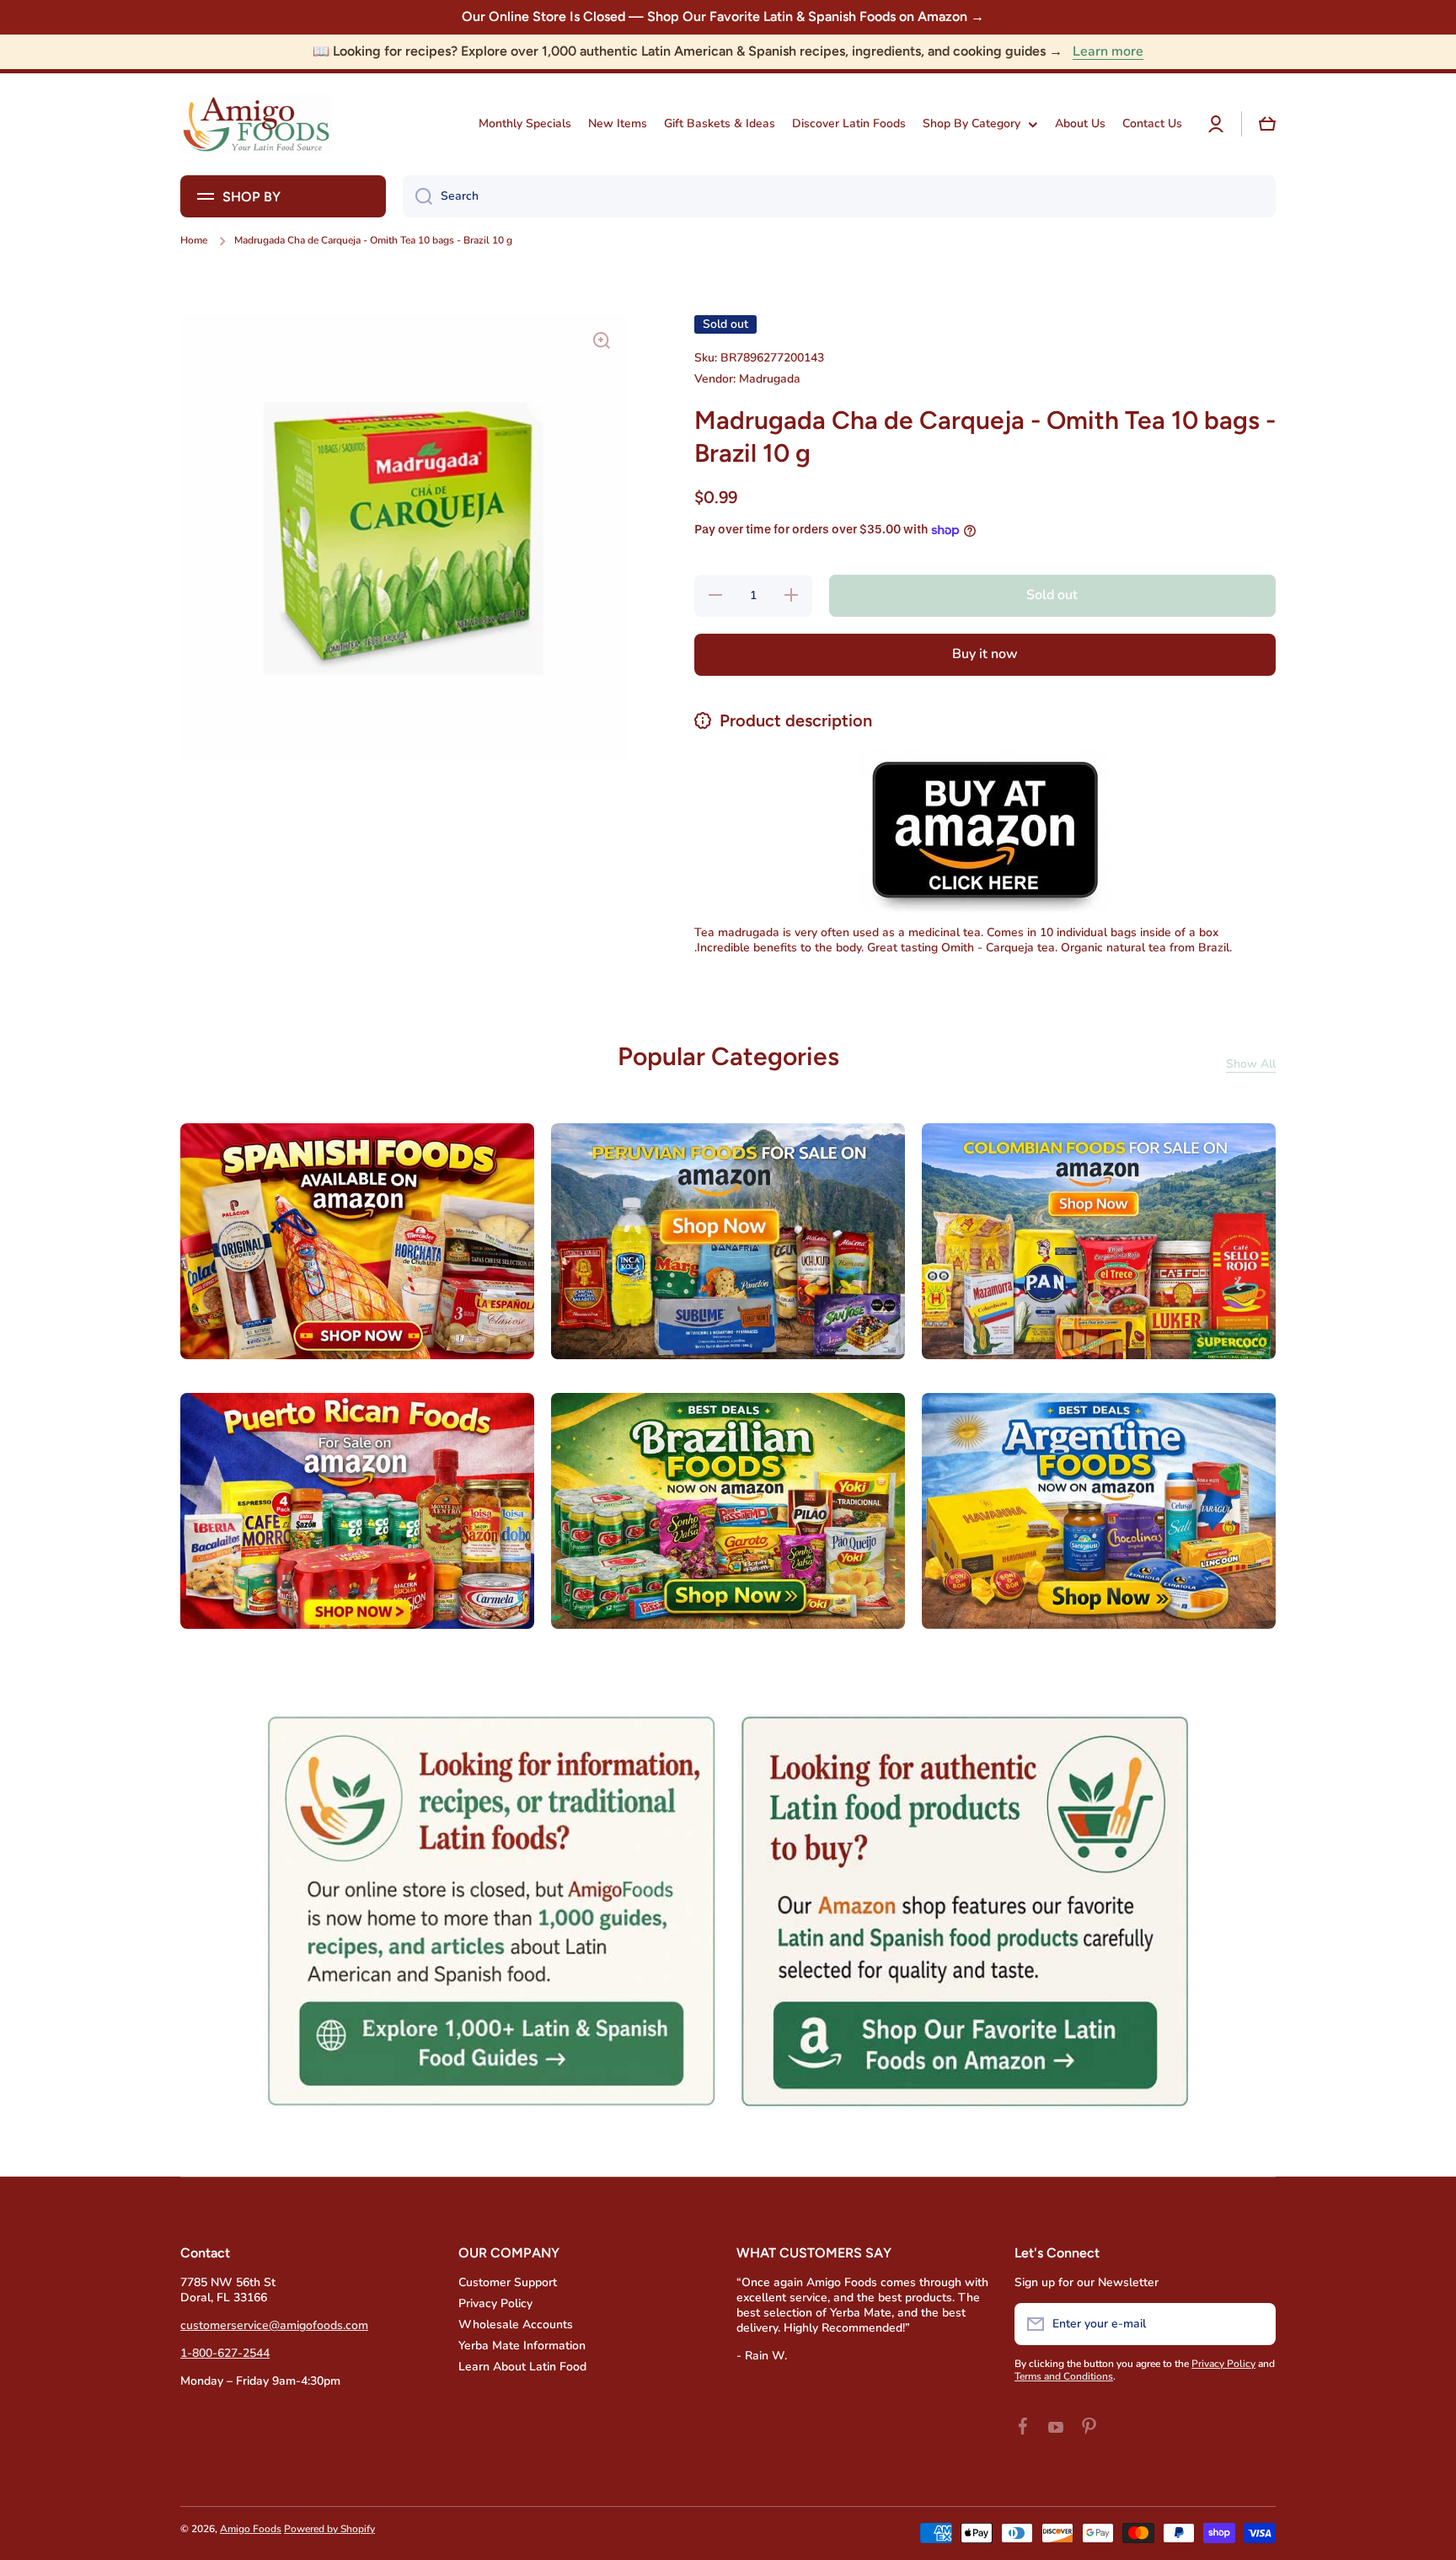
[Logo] (256, 124)
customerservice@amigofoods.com (274, 2325)
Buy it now (985, 654)
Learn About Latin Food (522, 2367)
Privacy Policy (495, 2303)
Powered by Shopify (329, 2529)
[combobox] (839, 196)
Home (194, 241)
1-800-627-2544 (225, 2353)
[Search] (418, 196)
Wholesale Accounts (516, 2324)
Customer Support (508, 2282)
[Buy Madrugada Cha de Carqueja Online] (985, 829)
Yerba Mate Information (522, 2346)
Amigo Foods (251, 2529)
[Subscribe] (1255, 2324)
